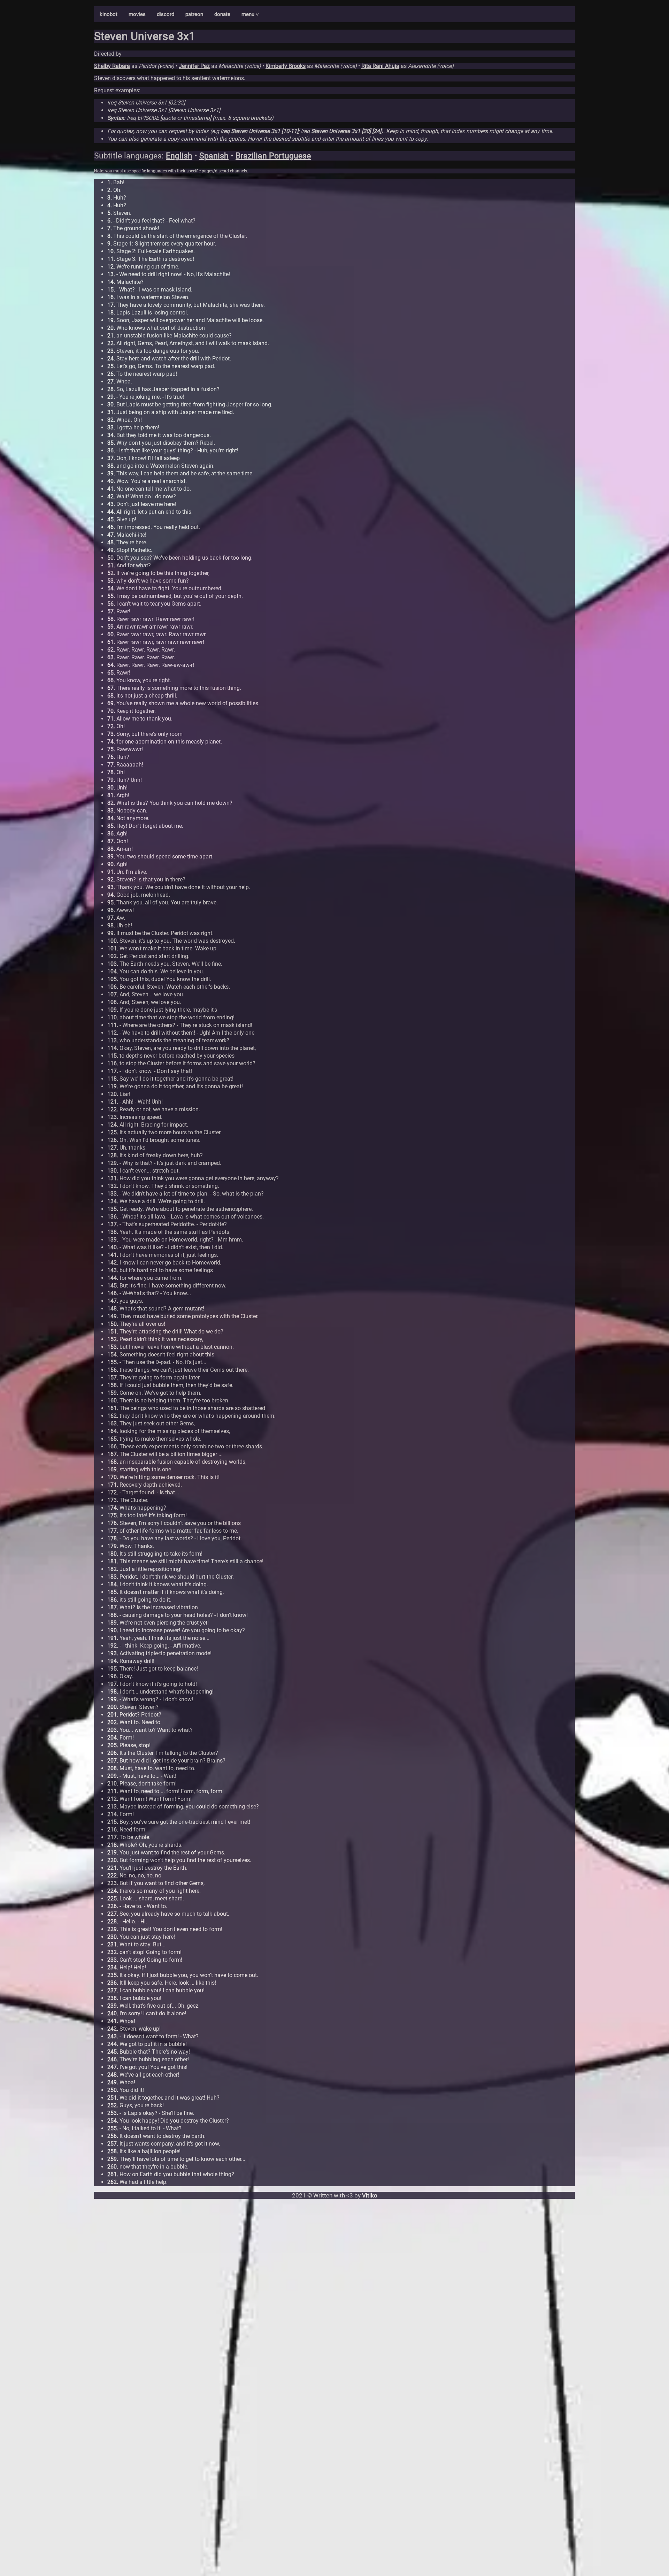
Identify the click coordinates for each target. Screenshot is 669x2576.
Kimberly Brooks (286, 66)
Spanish (214, 156)
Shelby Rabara (112, 66)
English (179, 156)
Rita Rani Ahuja (380, 66)
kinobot (109, 14)
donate (222, 14)
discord (166, 14)
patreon (194, 14)
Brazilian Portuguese (273, 156)
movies (137, 14)
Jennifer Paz (194, 66)
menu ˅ (250, 14)
